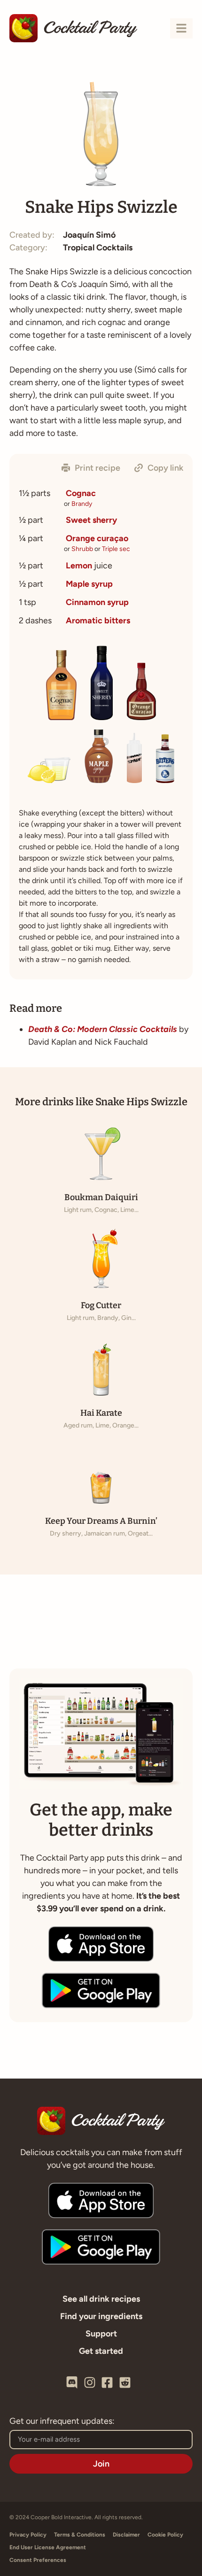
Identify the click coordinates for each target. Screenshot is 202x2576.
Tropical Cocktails (98, 248)
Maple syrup (89, 584)
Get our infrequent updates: (62, 2421)
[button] (91, 468)
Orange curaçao (97, 538)
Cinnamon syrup (97, 602)
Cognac (81, 493)
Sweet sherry (91, 520)
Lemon (79, 566)
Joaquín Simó (89, 235)
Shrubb (82, 549)
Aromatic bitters (98, 621)
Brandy (82, 504)
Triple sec (116, 549)
